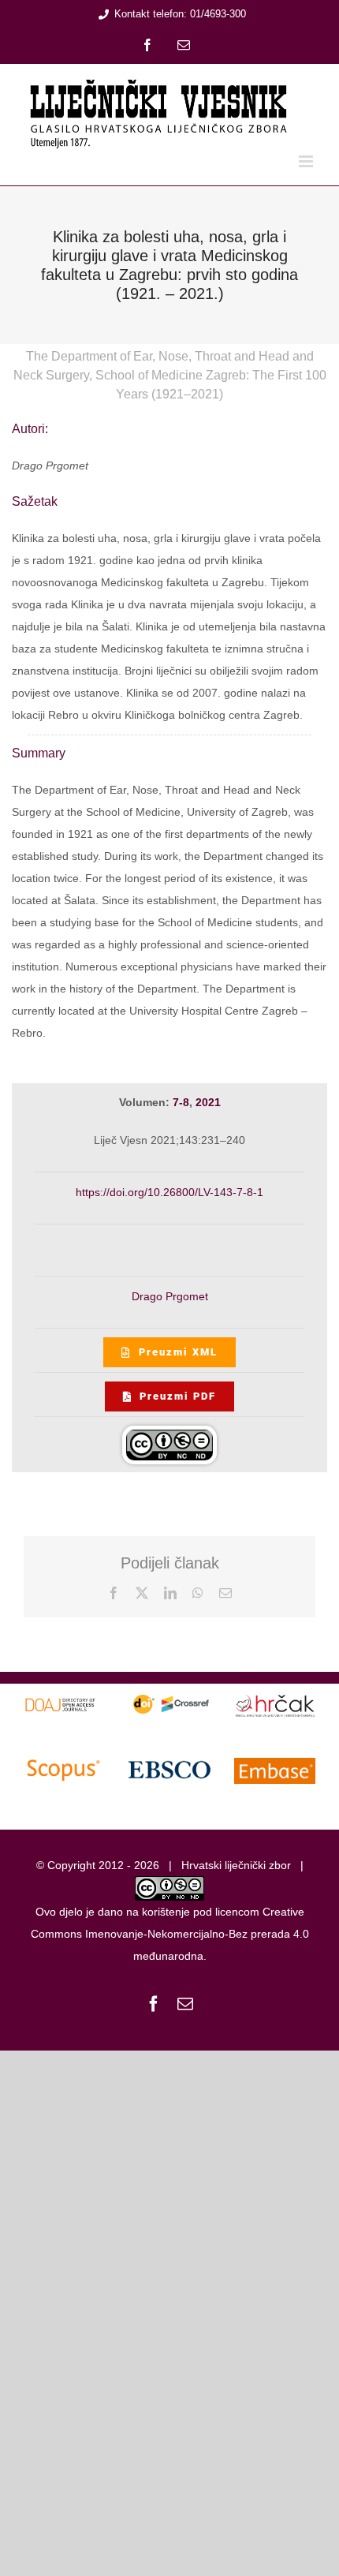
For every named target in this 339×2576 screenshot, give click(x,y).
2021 (208, 1102)
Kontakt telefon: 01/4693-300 (180, 14)
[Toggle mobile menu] (307, 161)
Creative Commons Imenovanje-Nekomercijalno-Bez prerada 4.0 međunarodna (170, 1934)
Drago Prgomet (170, 1296)
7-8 (181, 1102)
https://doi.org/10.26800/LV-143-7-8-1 (169, 1192)
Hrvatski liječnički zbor (236, 1865)
